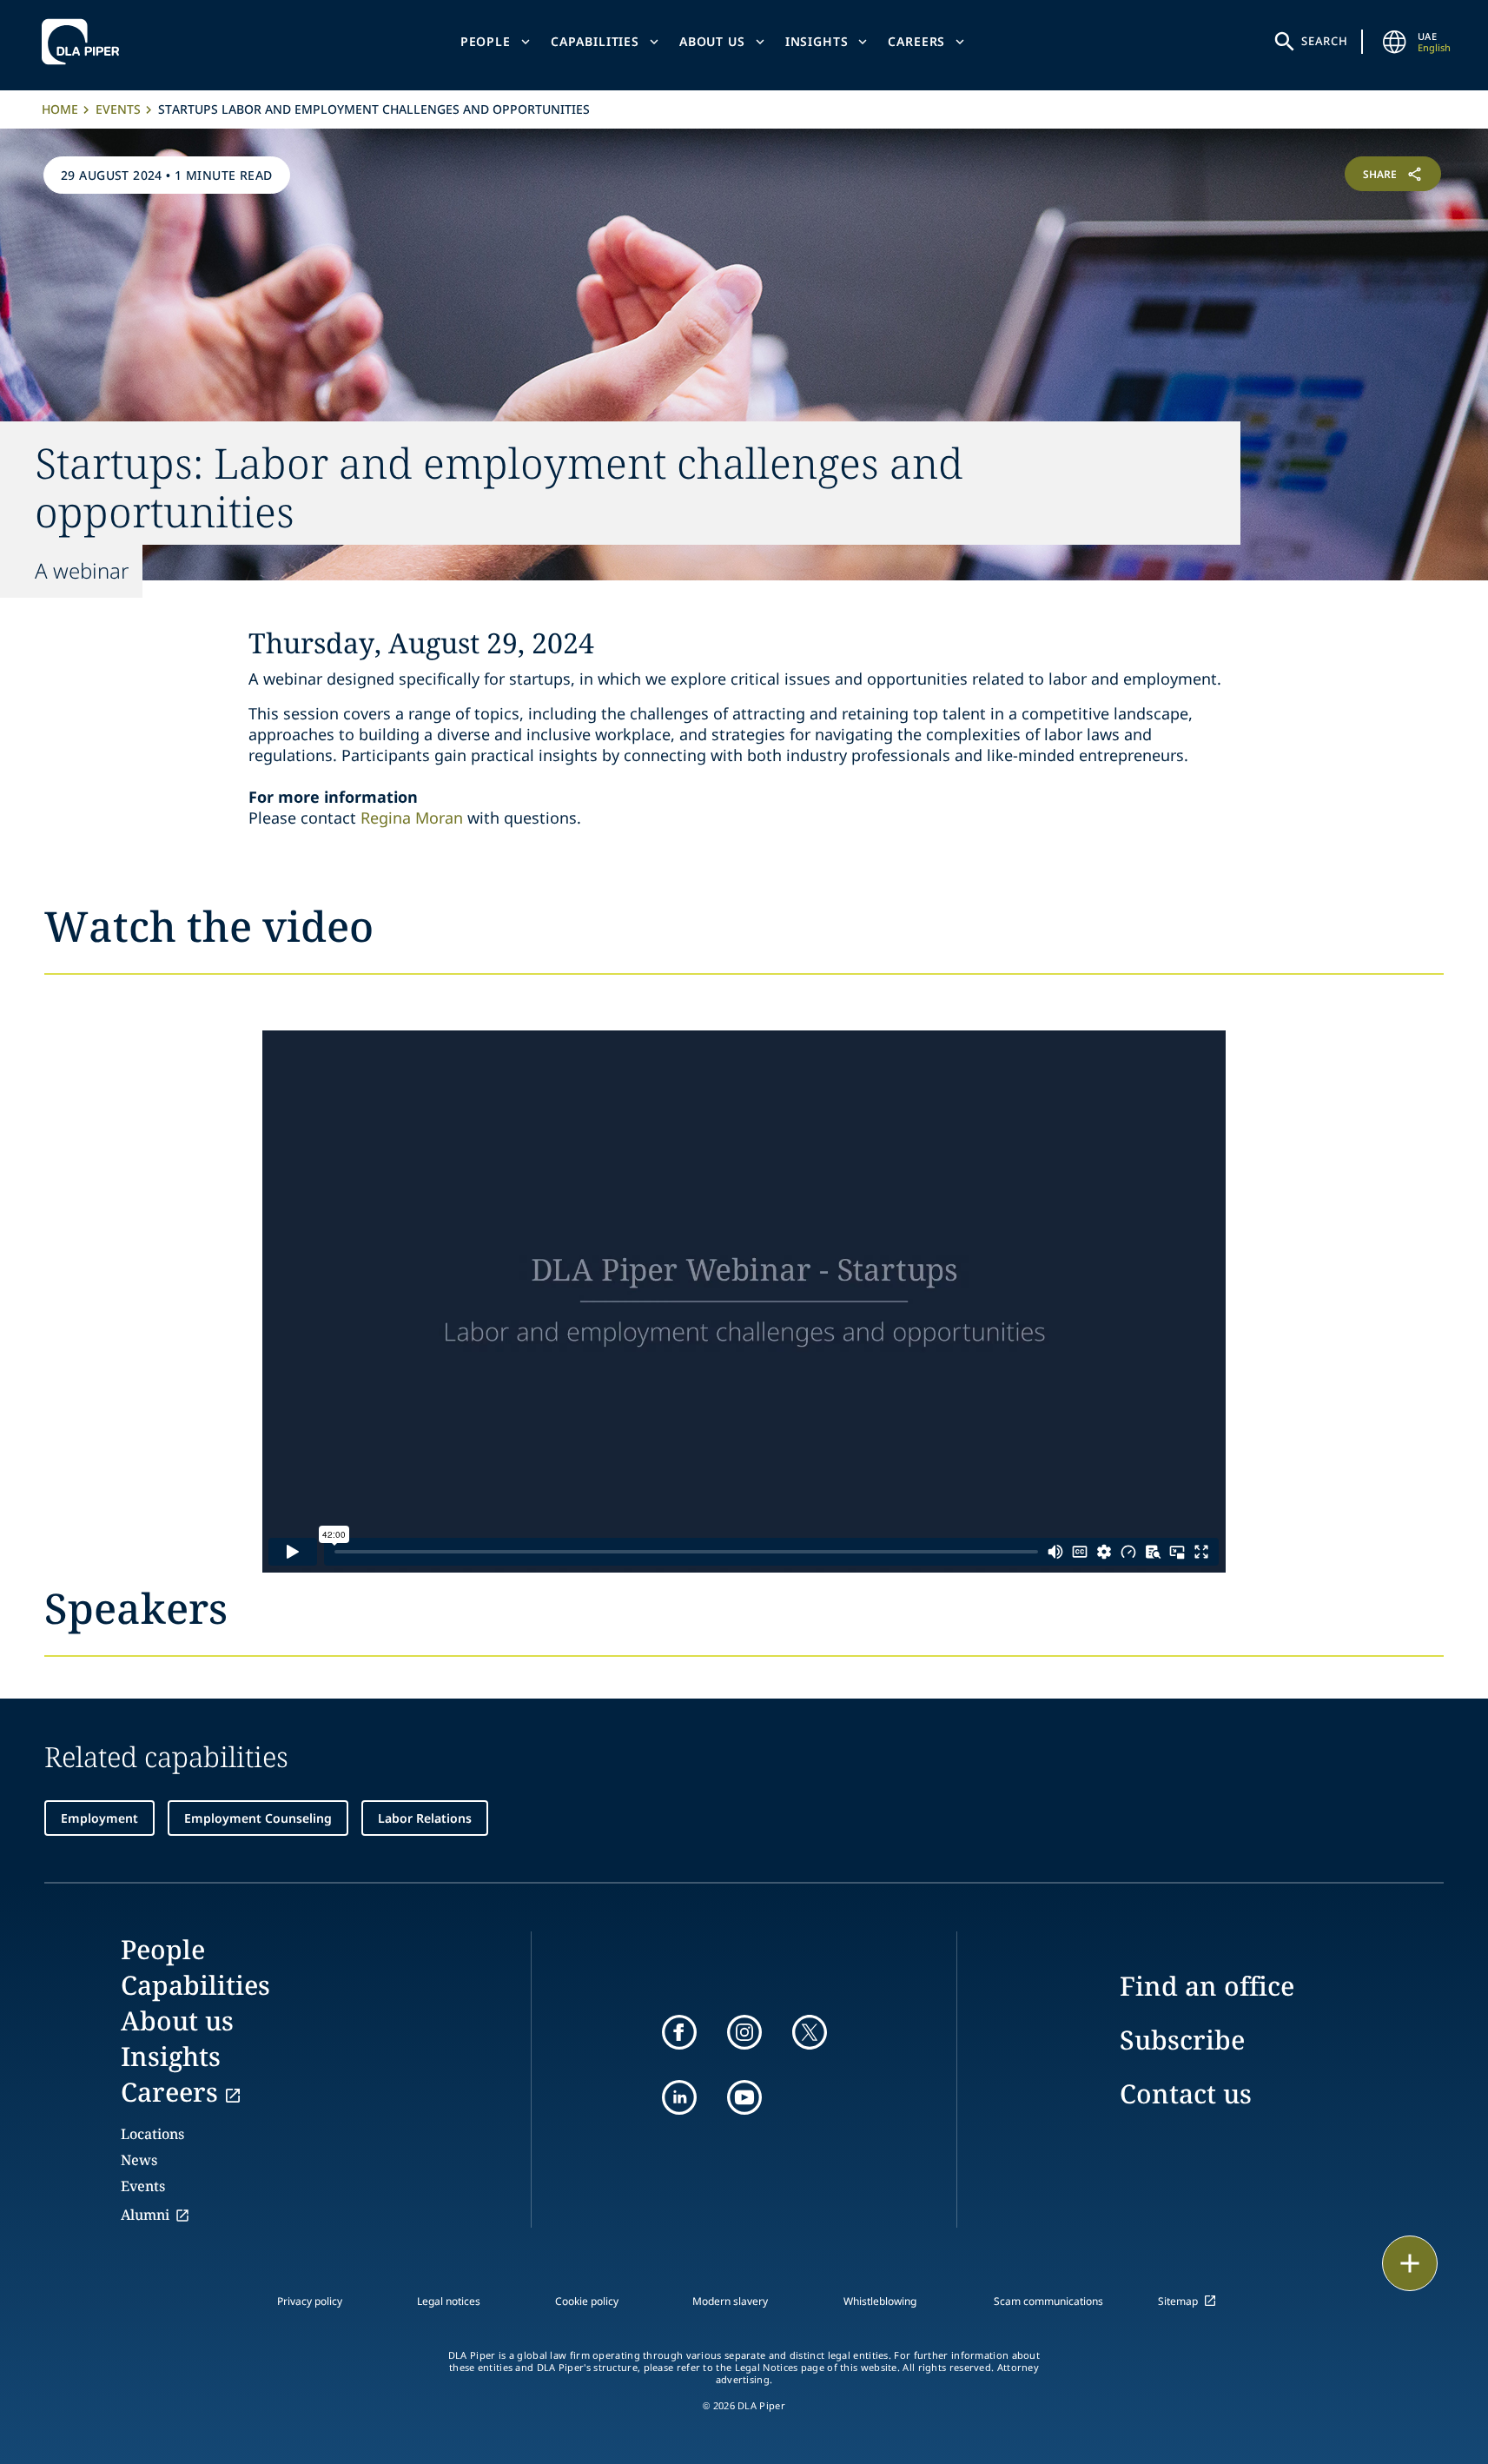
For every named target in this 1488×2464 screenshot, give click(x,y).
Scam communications (1048, 2301)
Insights (817, 41)
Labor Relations (425, 1818)
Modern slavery (730, 2301)
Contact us (1186, 2093)
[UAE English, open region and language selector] (1395, 42)
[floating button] (1410, 2263)
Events (118, 109)
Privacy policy (310, 2301)
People (486, 41)
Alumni (145, 2215)
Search (1325, 41)
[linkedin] (679, 2097)
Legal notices (449, 2301)
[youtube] (744, 2097)
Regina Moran (412, 818)
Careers (916, 41)
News (139, 2160)
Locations (152, 2134)
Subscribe (1182, 2040)
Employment (99, 1818)
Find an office (1207, 1986)
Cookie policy (587, 2301)
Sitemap (1178, 2301)
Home (60, 109)
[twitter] (810, 2032)
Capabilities (595, 41)
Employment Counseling (258, 1818)
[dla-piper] (85, 42)
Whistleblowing (880, 2301)
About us (712, 41)
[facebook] (679, 2032)
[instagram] (744, 2032)
